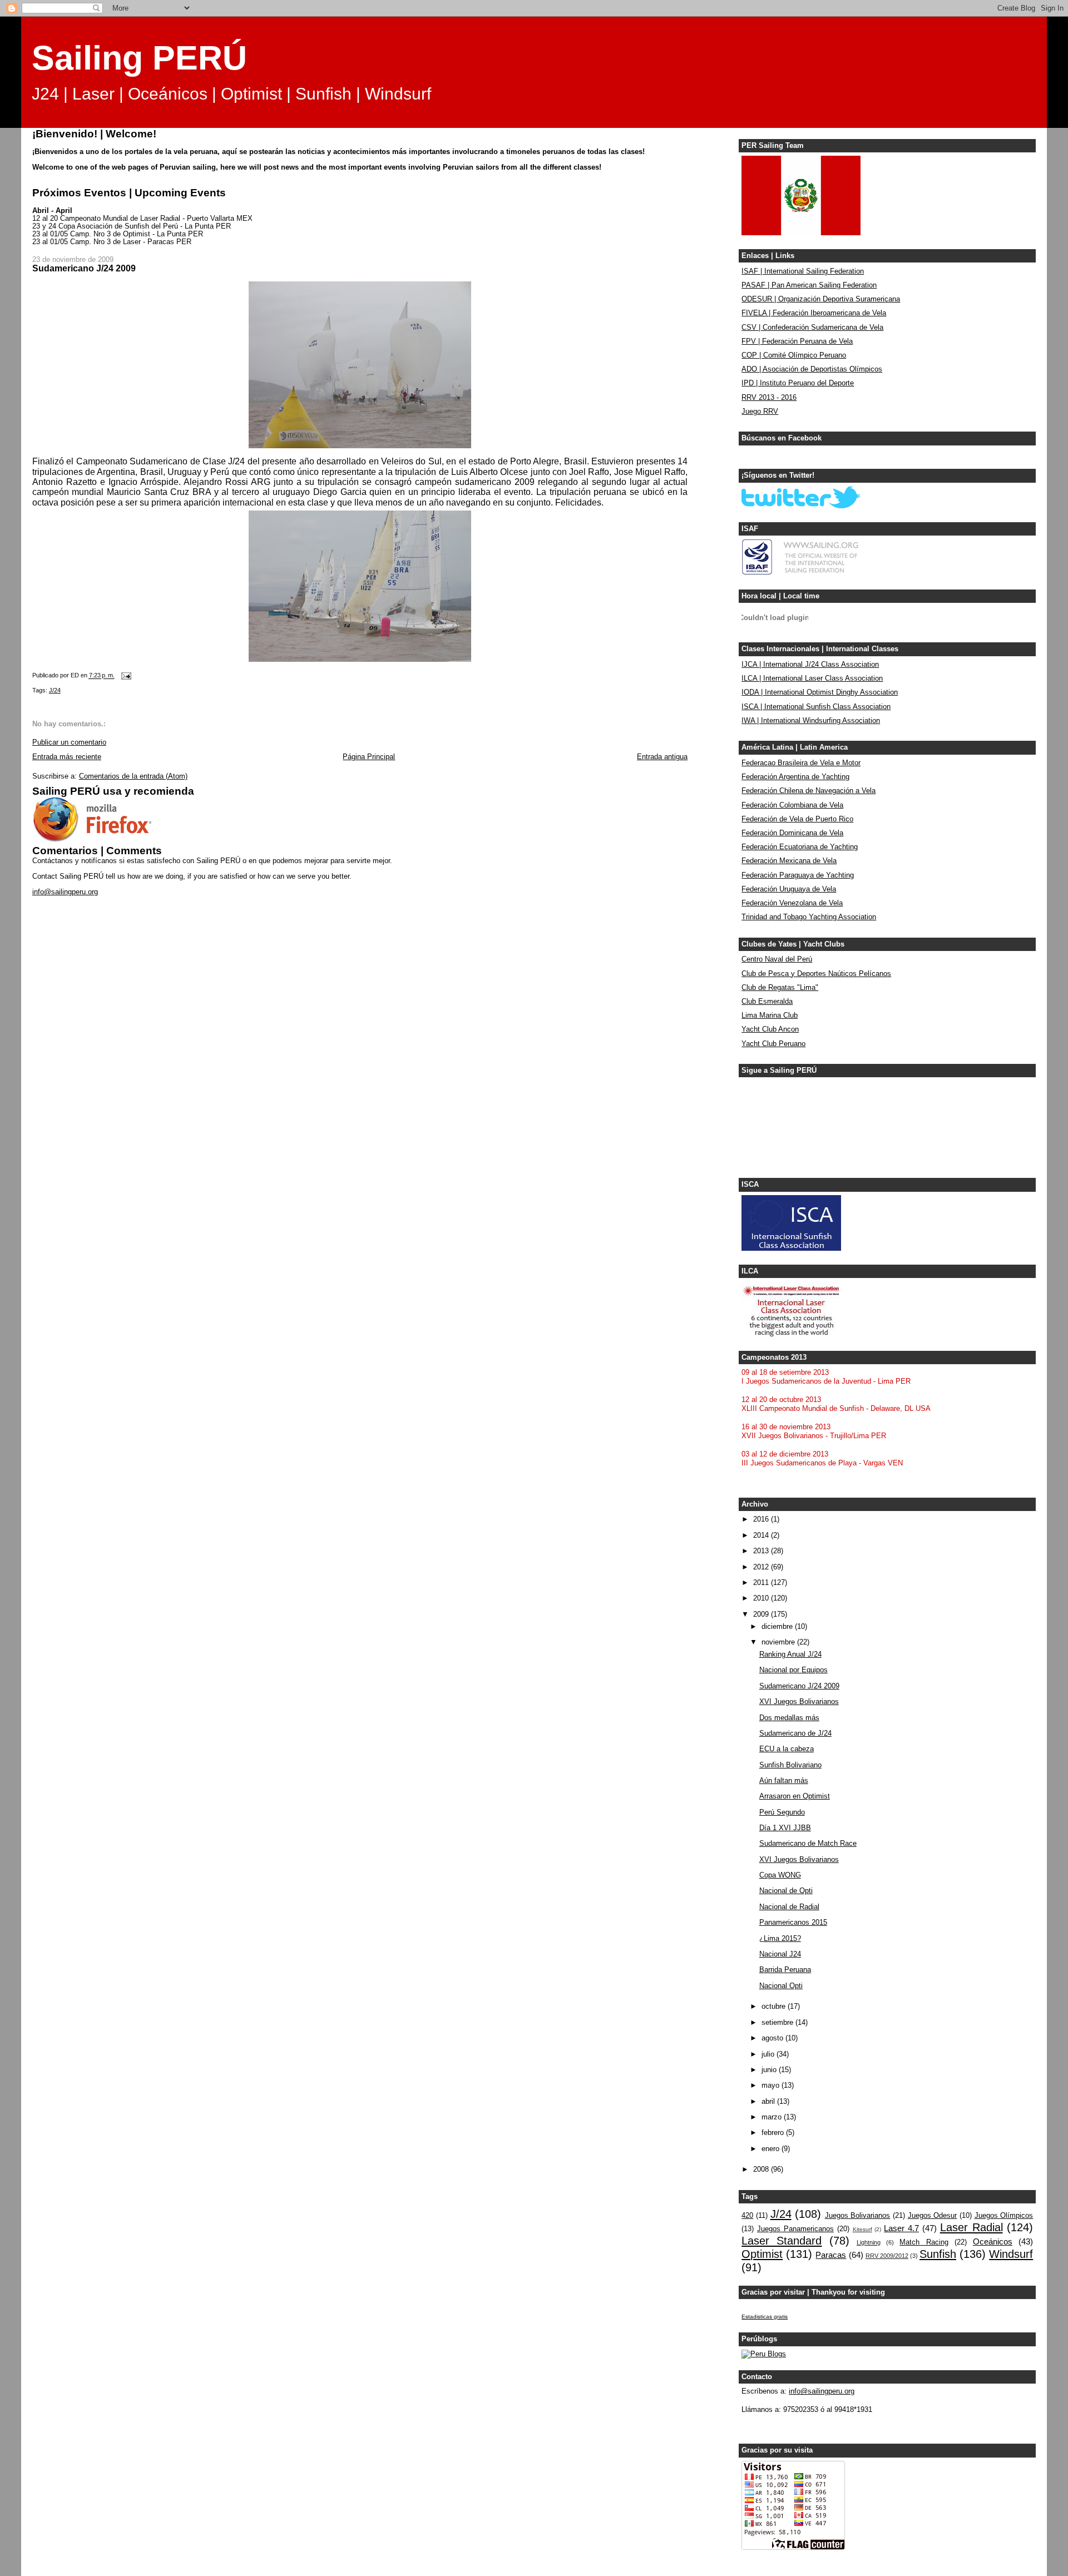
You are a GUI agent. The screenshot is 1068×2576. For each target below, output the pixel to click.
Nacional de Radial (789, 1907)
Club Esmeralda (767, 1002)
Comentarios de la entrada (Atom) (133, 776)
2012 (762, 1567)
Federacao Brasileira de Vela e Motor (801, 763)
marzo (773, 2117)
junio (770, 2070)
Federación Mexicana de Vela (789, 861)
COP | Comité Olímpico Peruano (794, 355)
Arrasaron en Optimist (795, 1796)
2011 (762, 1583)
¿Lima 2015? (780, 1939)
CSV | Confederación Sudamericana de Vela (812, 328)
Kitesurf (862, 2229)
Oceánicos (993, 2241)
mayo (772, 2085)
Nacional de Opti (786, 1891)
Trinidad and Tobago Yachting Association (809, 917)
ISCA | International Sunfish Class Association (816, 707)
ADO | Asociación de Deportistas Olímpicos (812, 369)
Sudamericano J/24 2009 (799, 1686)
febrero (774, 2133)
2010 (762, 1598)
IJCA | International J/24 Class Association (810, 665)
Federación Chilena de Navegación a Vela (809, 791)
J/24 (55, 690)
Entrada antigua (662, 757)
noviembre (779, 1642)
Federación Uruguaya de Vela (789, 889)
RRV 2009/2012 (887, 2256)
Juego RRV (760, 412)
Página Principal (369, 757)
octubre (775, 2007)
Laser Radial (971, 2227)
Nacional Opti (781, 1986)
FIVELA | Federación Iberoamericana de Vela (814, 313)
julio (769, 2054)
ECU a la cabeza (787, 1749)
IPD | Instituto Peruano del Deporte (798, 383)
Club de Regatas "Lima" (780, 988)
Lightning (869, 2242)
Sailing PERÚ (139, 58)
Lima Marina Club (770, 1015)
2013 (762, 1551)
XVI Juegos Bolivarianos (799, 1702)
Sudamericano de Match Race (808, 1844)
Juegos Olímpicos (1004, 2216)
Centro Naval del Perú (777, 959)
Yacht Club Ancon (770, 1029)
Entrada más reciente (67, 757)
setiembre (778, 2023)
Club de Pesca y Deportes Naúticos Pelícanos (816, 974)
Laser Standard (782, 2241)
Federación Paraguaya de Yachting (798, 875)
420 (747, 2216)
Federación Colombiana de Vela (792, 805)
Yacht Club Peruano (773, 1044)
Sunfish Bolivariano (790, 1765)
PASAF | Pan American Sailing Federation (809, 285)
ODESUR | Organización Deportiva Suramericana (821, 299)
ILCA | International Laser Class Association (812, 678)
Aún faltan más (784, 1781)
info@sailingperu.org (65, 892)
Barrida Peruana (785, 1970)
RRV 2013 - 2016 (769, 398)
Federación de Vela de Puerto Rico (797, 819)
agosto (773, 2038)
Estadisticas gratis (765, 2317)
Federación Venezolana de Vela (792, 903)
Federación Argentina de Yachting (795, 777)
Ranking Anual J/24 (790, 1654)
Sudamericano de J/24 (795, 1733)
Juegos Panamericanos (795, 2229)
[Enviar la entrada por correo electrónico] (126, 676)
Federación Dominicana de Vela (792, 833)
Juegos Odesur (933, 2216)
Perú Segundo (782, 1812)
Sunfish (938, 2254)
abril (769, 2102)
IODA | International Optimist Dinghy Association (820, 692)
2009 (762, 1614)
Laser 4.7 (901, 2228)
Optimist (762, 2254)
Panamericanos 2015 (793, 1923)
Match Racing (924, 2242)
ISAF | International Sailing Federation (803, 271)
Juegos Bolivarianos (858, 2216)
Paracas (831, 2255)
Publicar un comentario (69, 742)
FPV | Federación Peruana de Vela (797, 341)
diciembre (778, 1627)
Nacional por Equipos (793, 1670)
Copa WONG (780, 1875)
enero (772, 2149)
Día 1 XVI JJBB (785, 1828)
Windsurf (1011, 2254)
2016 (762, 1519)
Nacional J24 (780, 1954)
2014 (762, 1535)
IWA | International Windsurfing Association (811, 721)
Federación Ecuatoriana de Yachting (800, 847)
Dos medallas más (789, 1718)
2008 (762, 2169)
